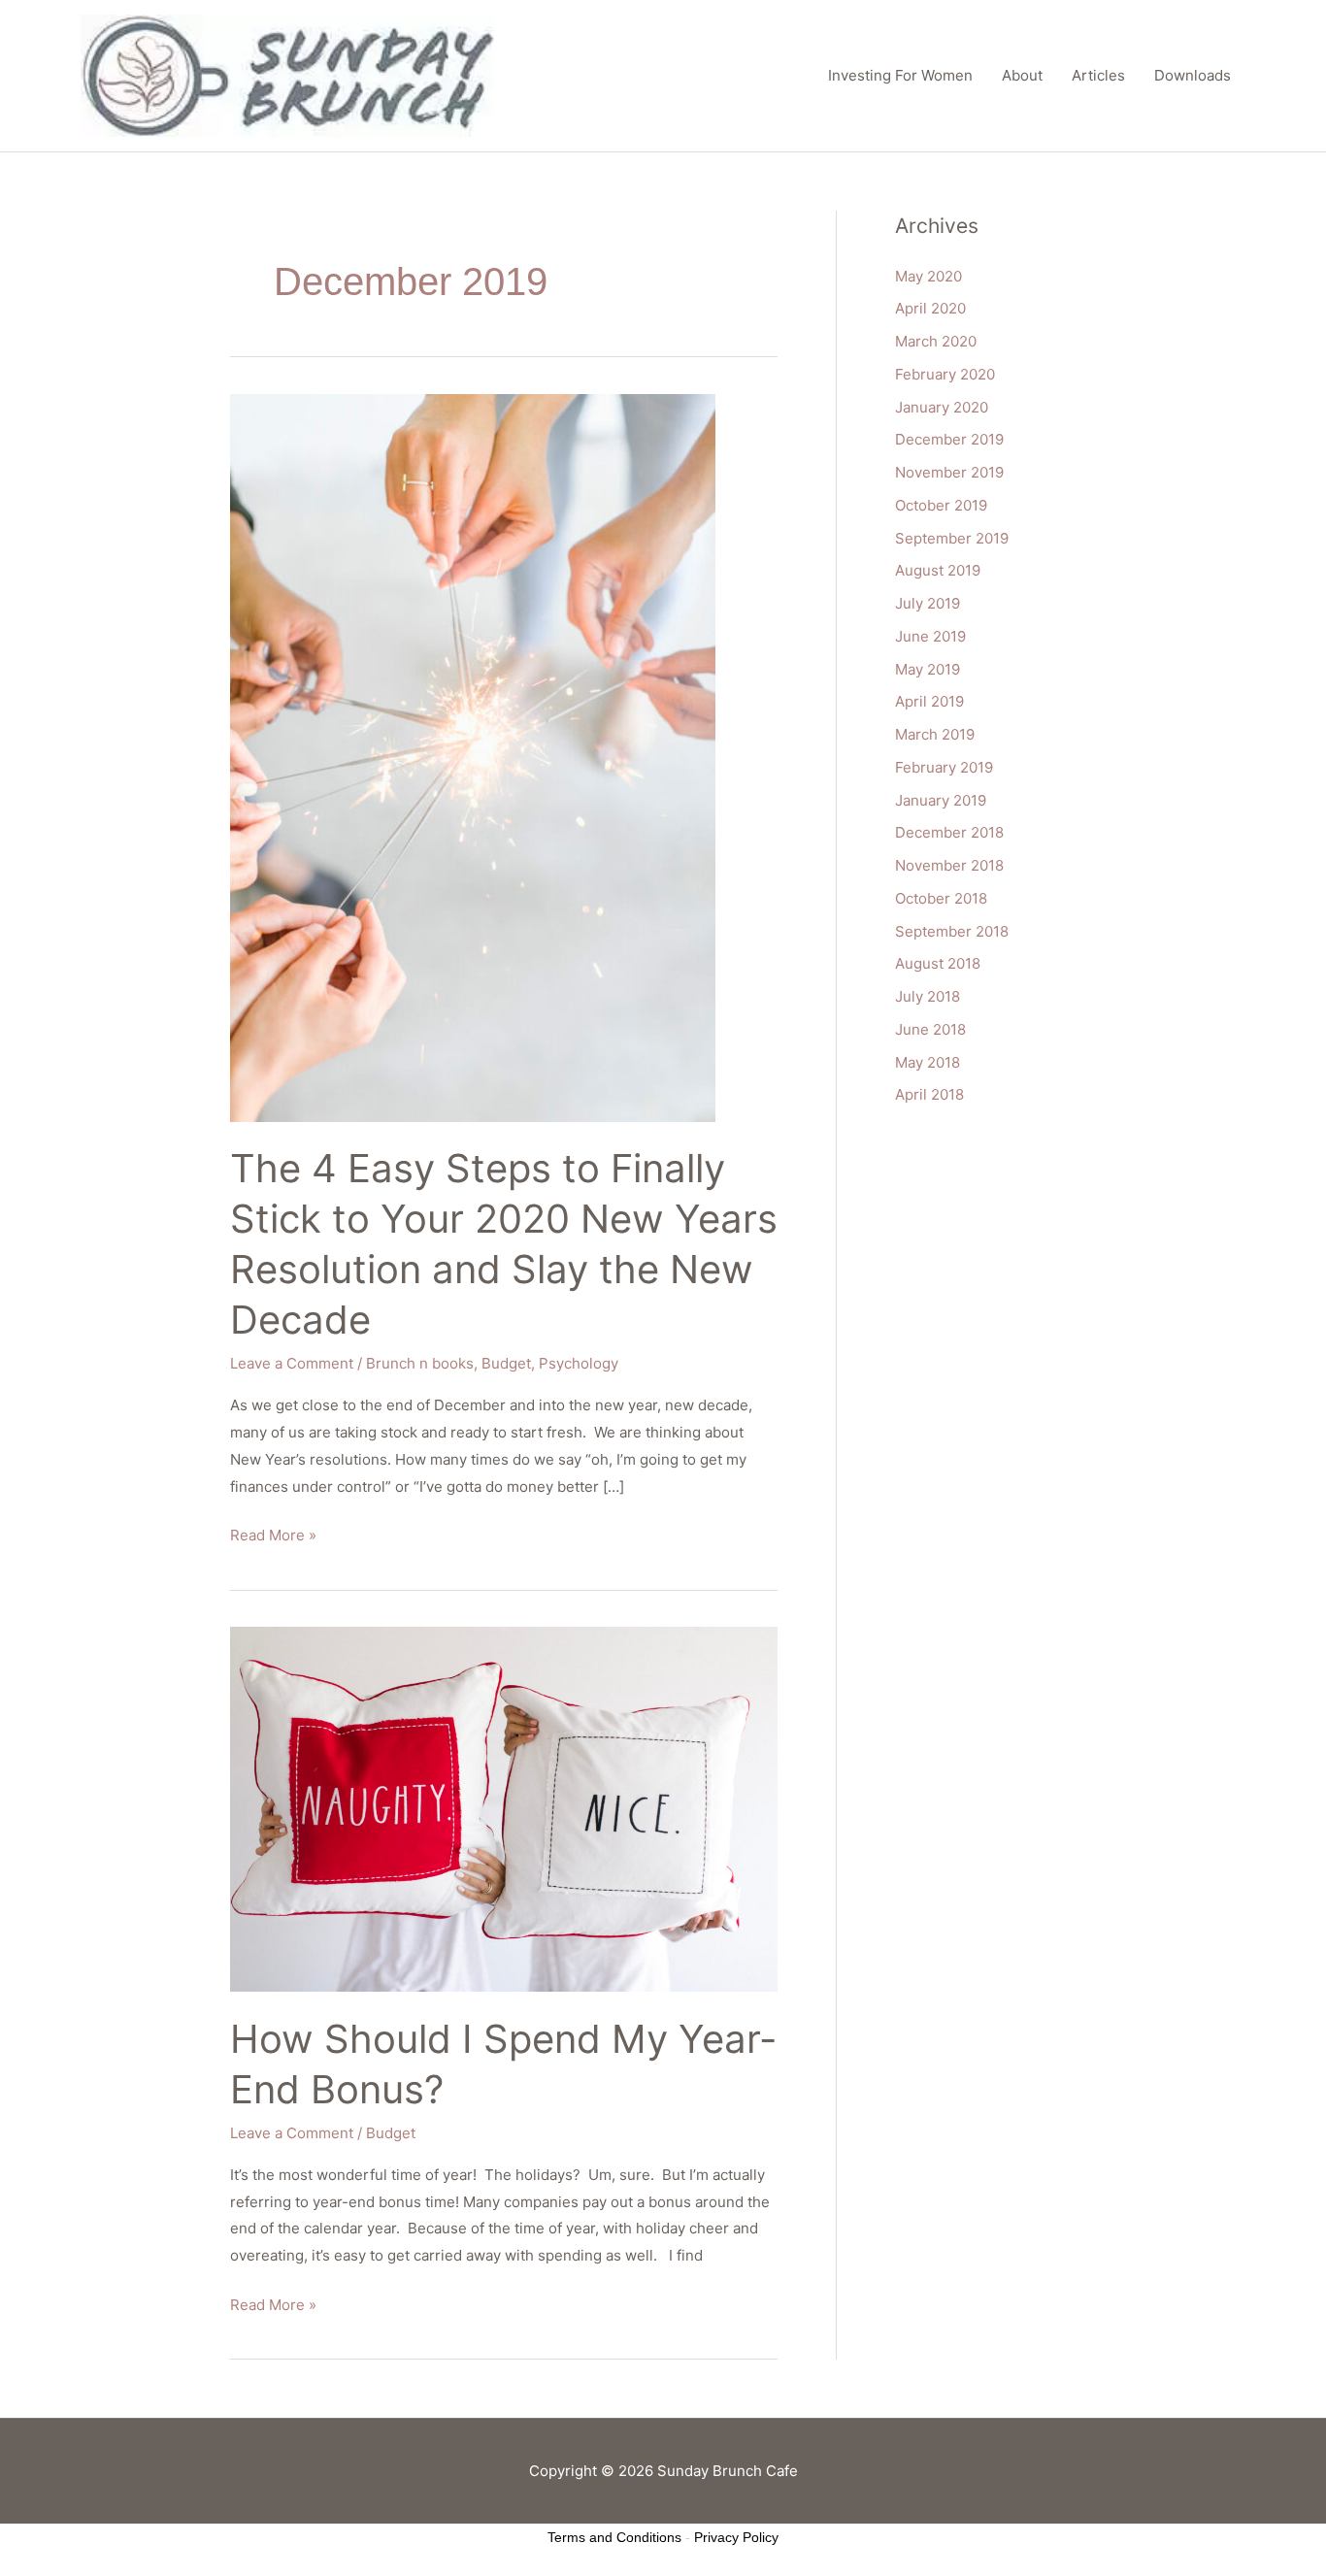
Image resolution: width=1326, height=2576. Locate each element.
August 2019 (938, 570)
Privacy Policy (736, 2537)
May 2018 (928, 1062)
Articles (1098, 75)
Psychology (579, 1363)
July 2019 (928, 603)
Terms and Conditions (614, 2537)
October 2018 (941, 898)
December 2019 (949, 439)
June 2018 (930, 1029)
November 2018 (949, 865)
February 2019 (944, 767)
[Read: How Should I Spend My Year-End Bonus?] (504, 1808)
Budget (506, 1363)
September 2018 (952, 931)
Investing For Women (900, 75)
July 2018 (928, 996)
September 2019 (952, 538)
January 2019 (941, 800)
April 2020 (930, 308)
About (1022, 75)
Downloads (1193, 75)
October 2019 (941, 505)
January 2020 (942, 407)
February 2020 (945, 374)
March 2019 (935, 734)
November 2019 (949, 472)
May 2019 (928, 669)
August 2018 (938, 963)
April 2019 (929, 701)
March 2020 (936, 341)
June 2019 (930, 636)
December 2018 (949, 832)
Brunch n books (420, 1363)
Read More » (273, 1533)
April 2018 (929, 1094)
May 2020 (928, 276)
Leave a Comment (292, 1363)
